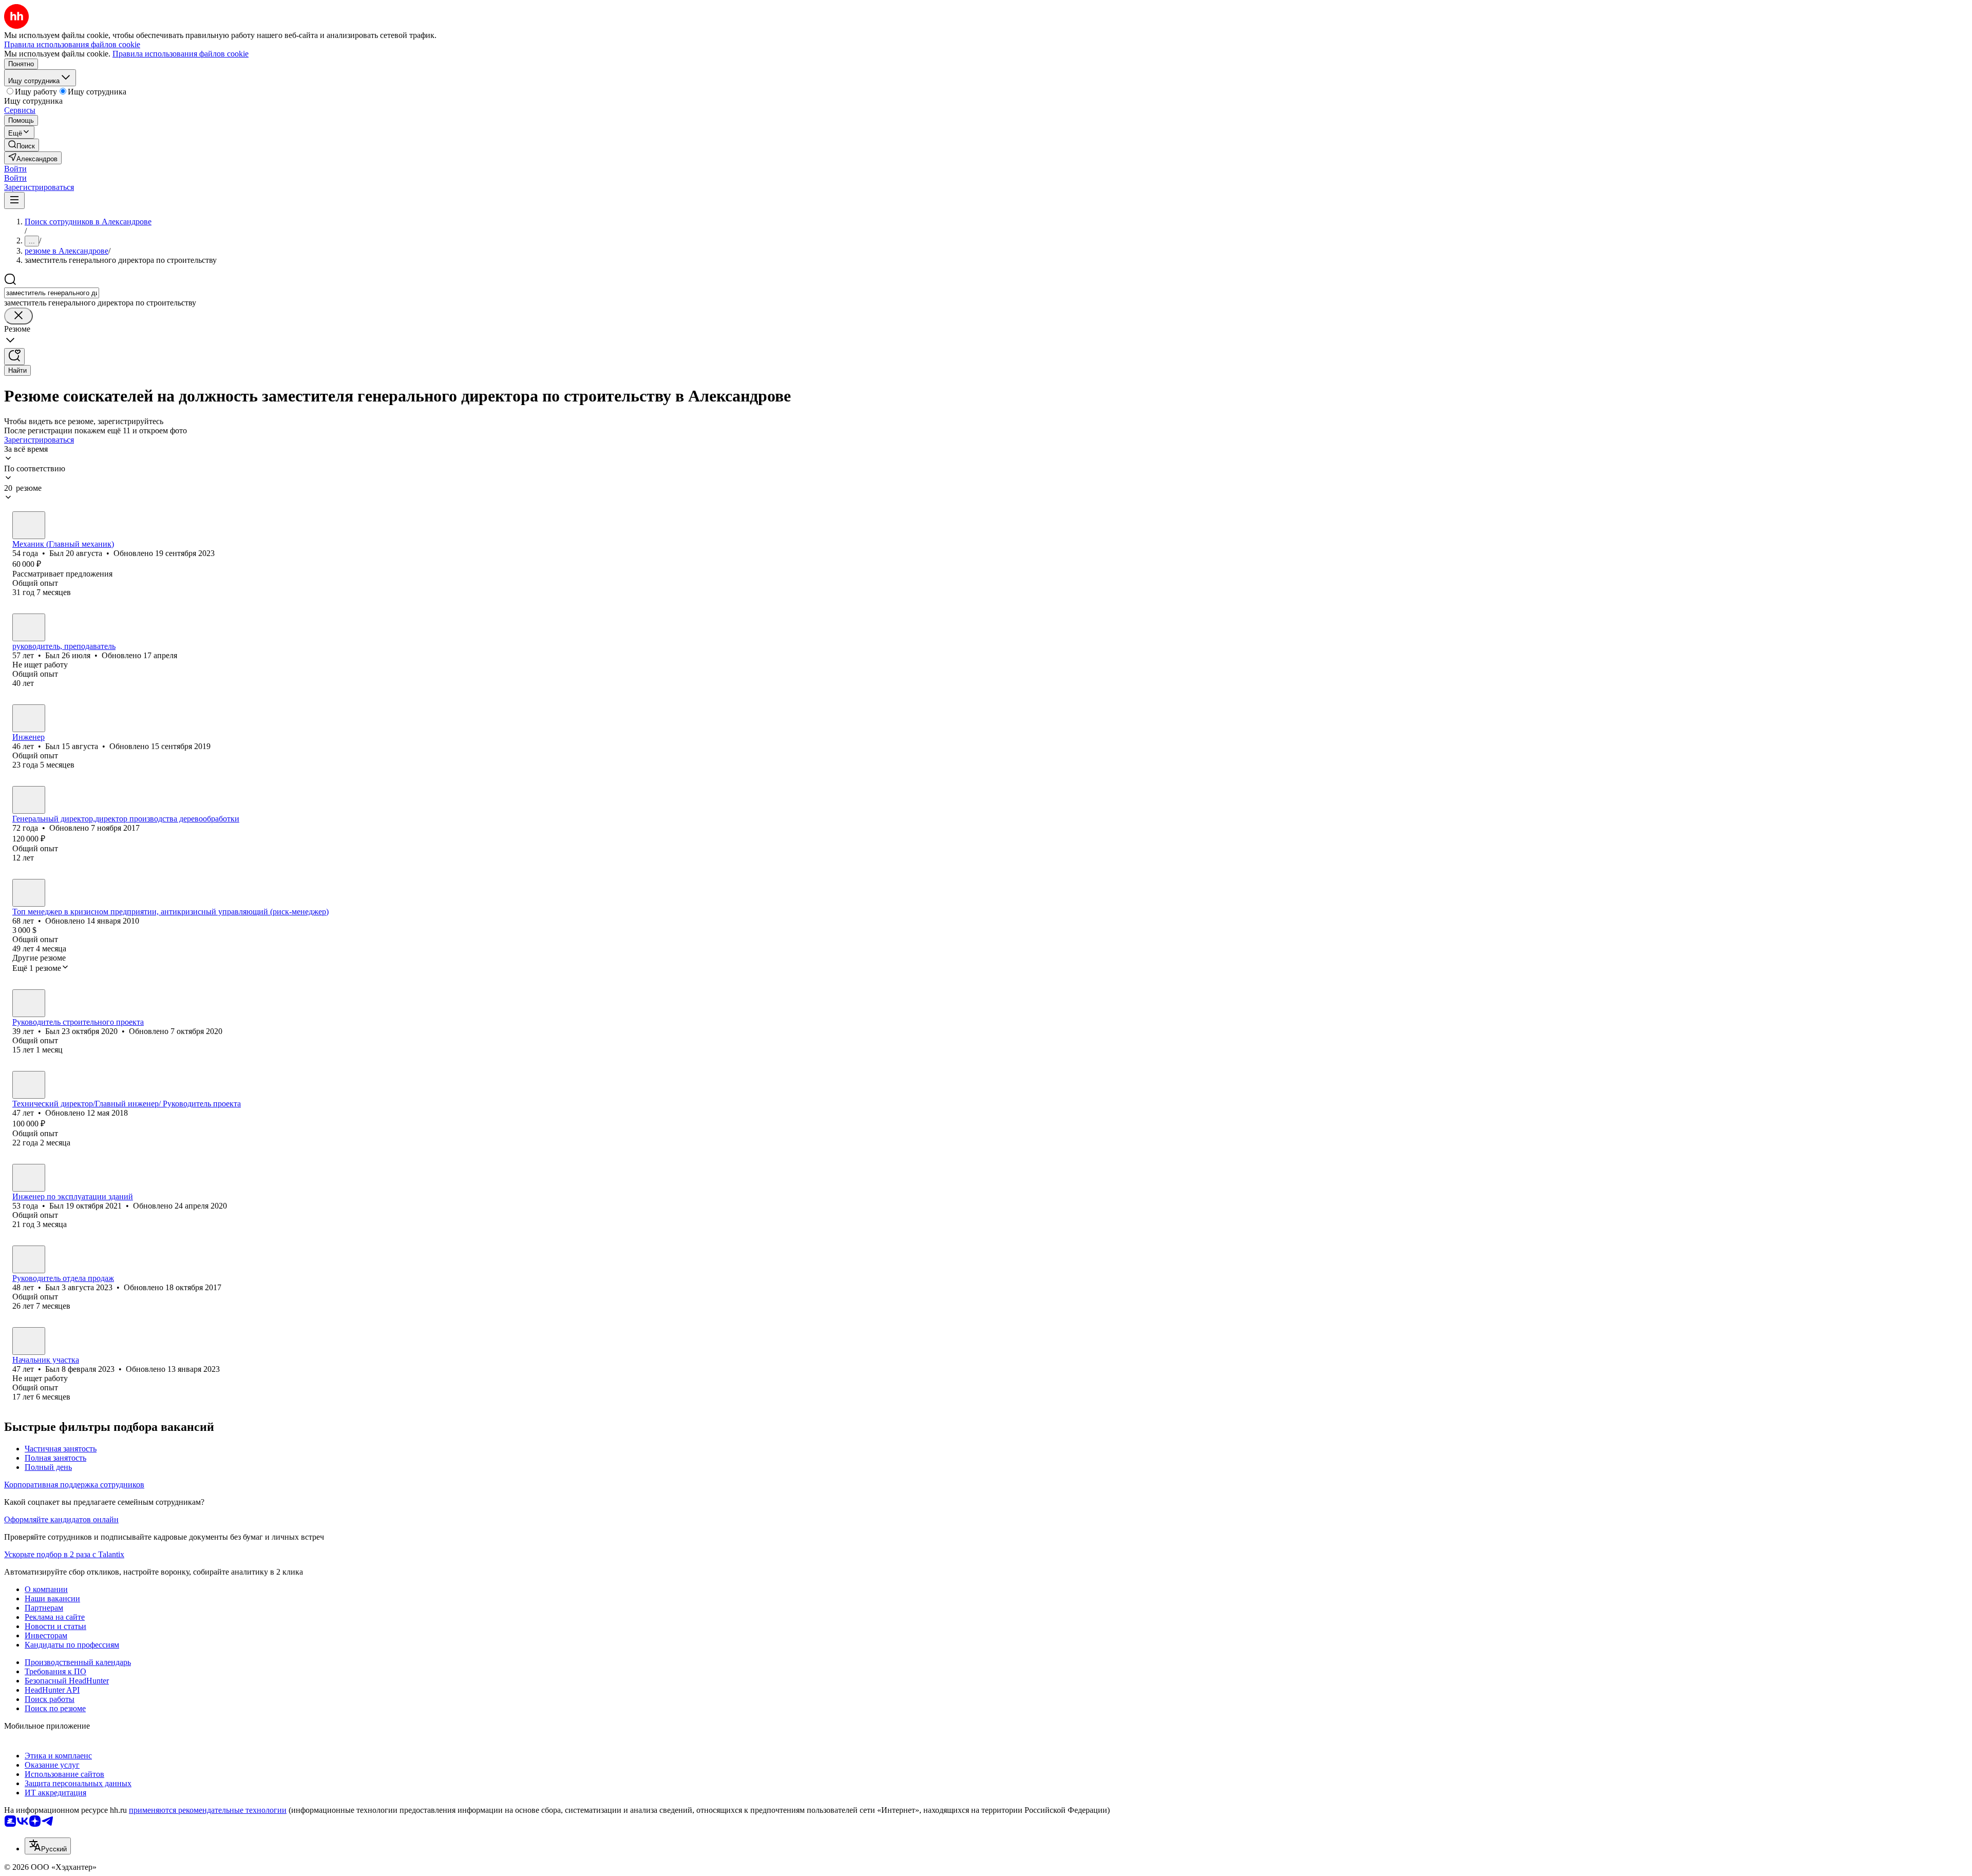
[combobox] (52, 293)
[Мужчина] (29, 525)
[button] (15, 169)
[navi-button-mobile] (14, 200)
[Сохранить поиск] (14, 357)
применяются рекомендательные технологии (208, 1810)
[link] (22, 145)
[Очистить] (18, 316)
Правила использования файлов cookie (181, 54)
